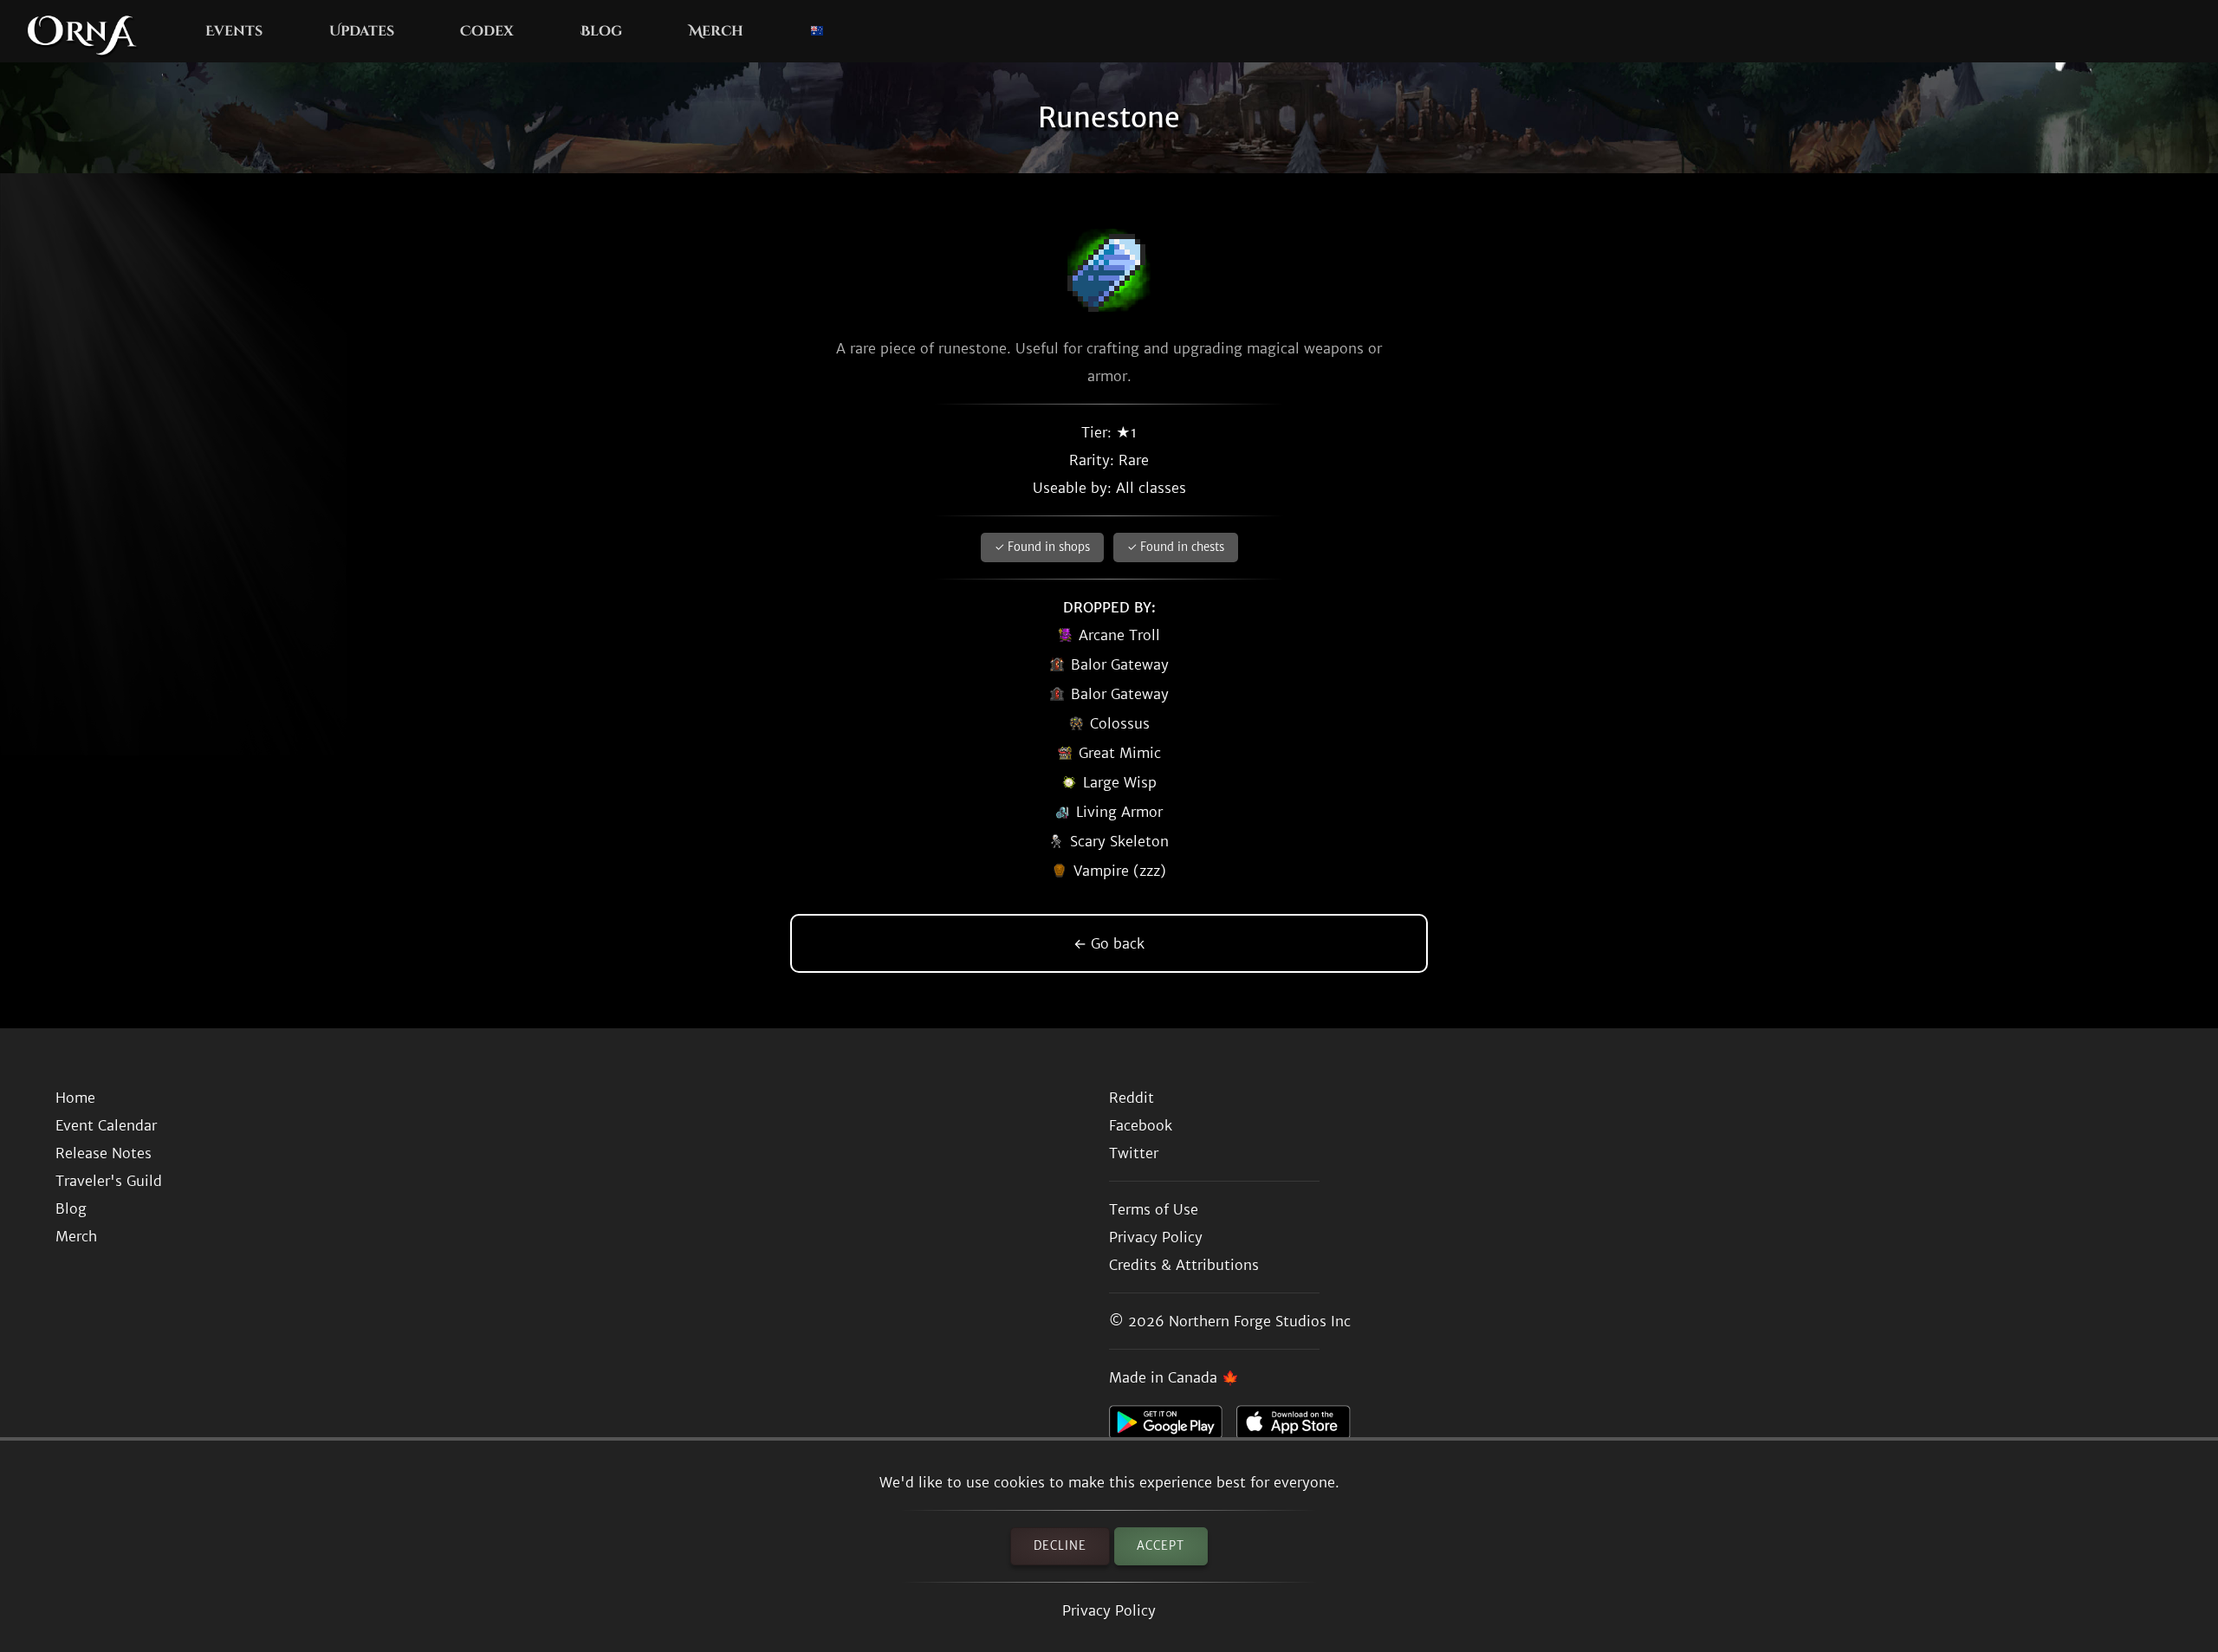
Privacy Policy (1109, 1610)
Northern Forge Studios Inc (1260, 1321)
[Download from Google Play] (1173, 1427)
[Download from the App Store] (1300, 1427)
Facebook (1141, 1125)
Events (234, 31)
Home (75, 1098)
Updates (362, 31)
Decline (1060, 1546)
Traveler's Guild (109, 1181)
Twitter (1134, 1153)
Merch (716, 31)
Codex (487, 31)
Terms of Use (1154, 1209)
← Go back (1109, 943)
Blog (601, 31)
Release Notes (104, 1153)
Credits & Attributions (1184, 1265)
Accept (1161, 1546)
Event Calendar (106, 1125)
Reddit (1132, 1098)
